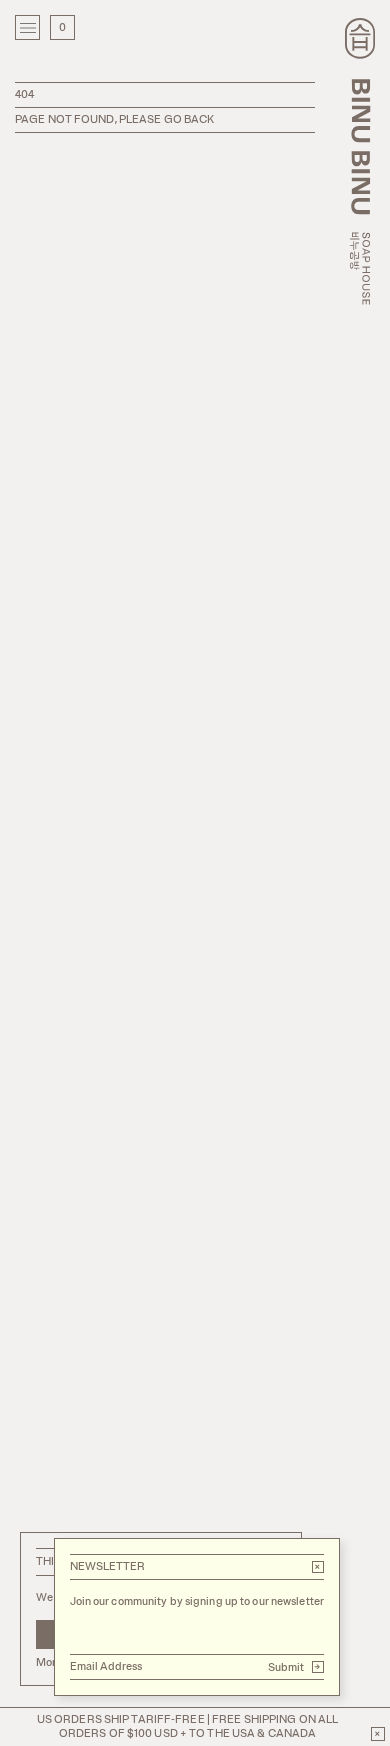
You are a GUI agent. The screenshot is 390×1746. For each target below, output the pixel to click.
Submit (295, 1667)
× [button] (317, 1567)
